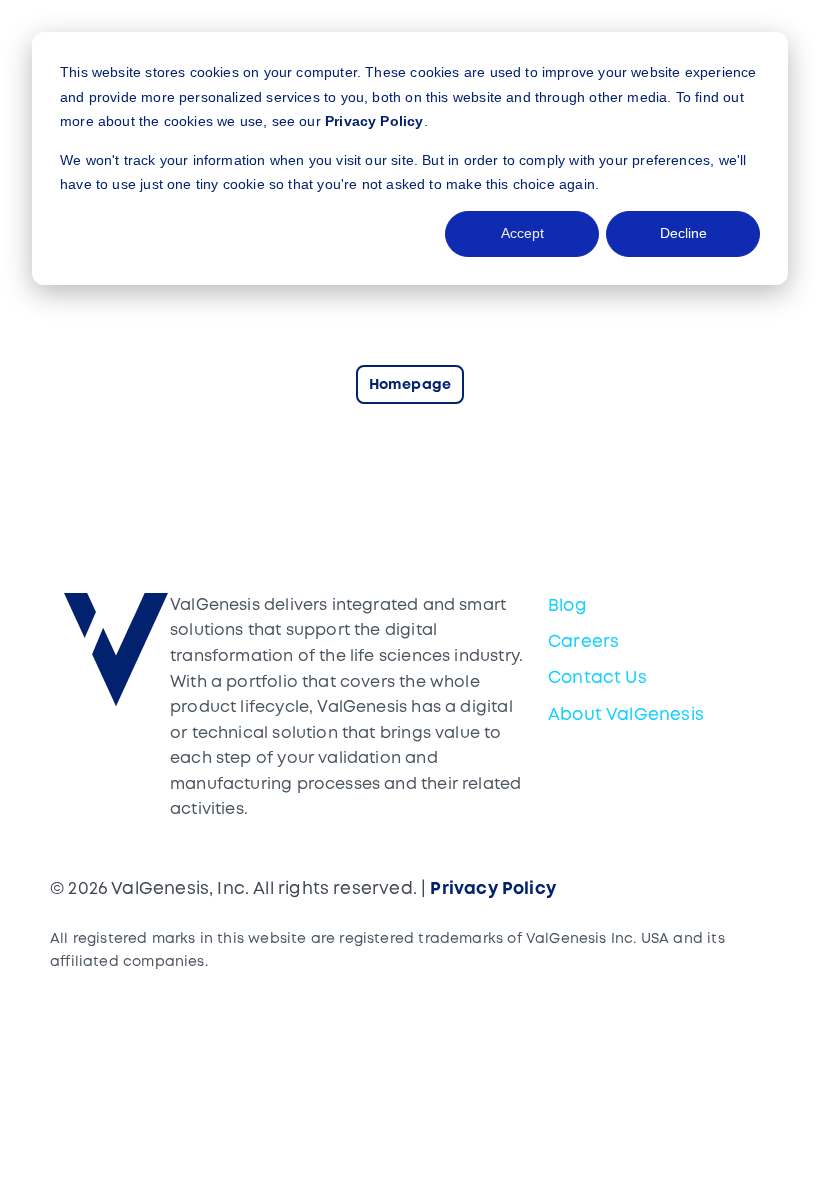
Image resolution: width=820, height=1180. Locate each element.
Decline (683, 233)
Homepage (410, 385)
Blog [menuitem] (567, 606)
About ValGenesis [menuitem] (626, 715)
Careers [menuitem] (583, 642)
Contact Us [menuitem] (597, 678)
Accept (522, 233)
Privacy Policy (374, 121)
